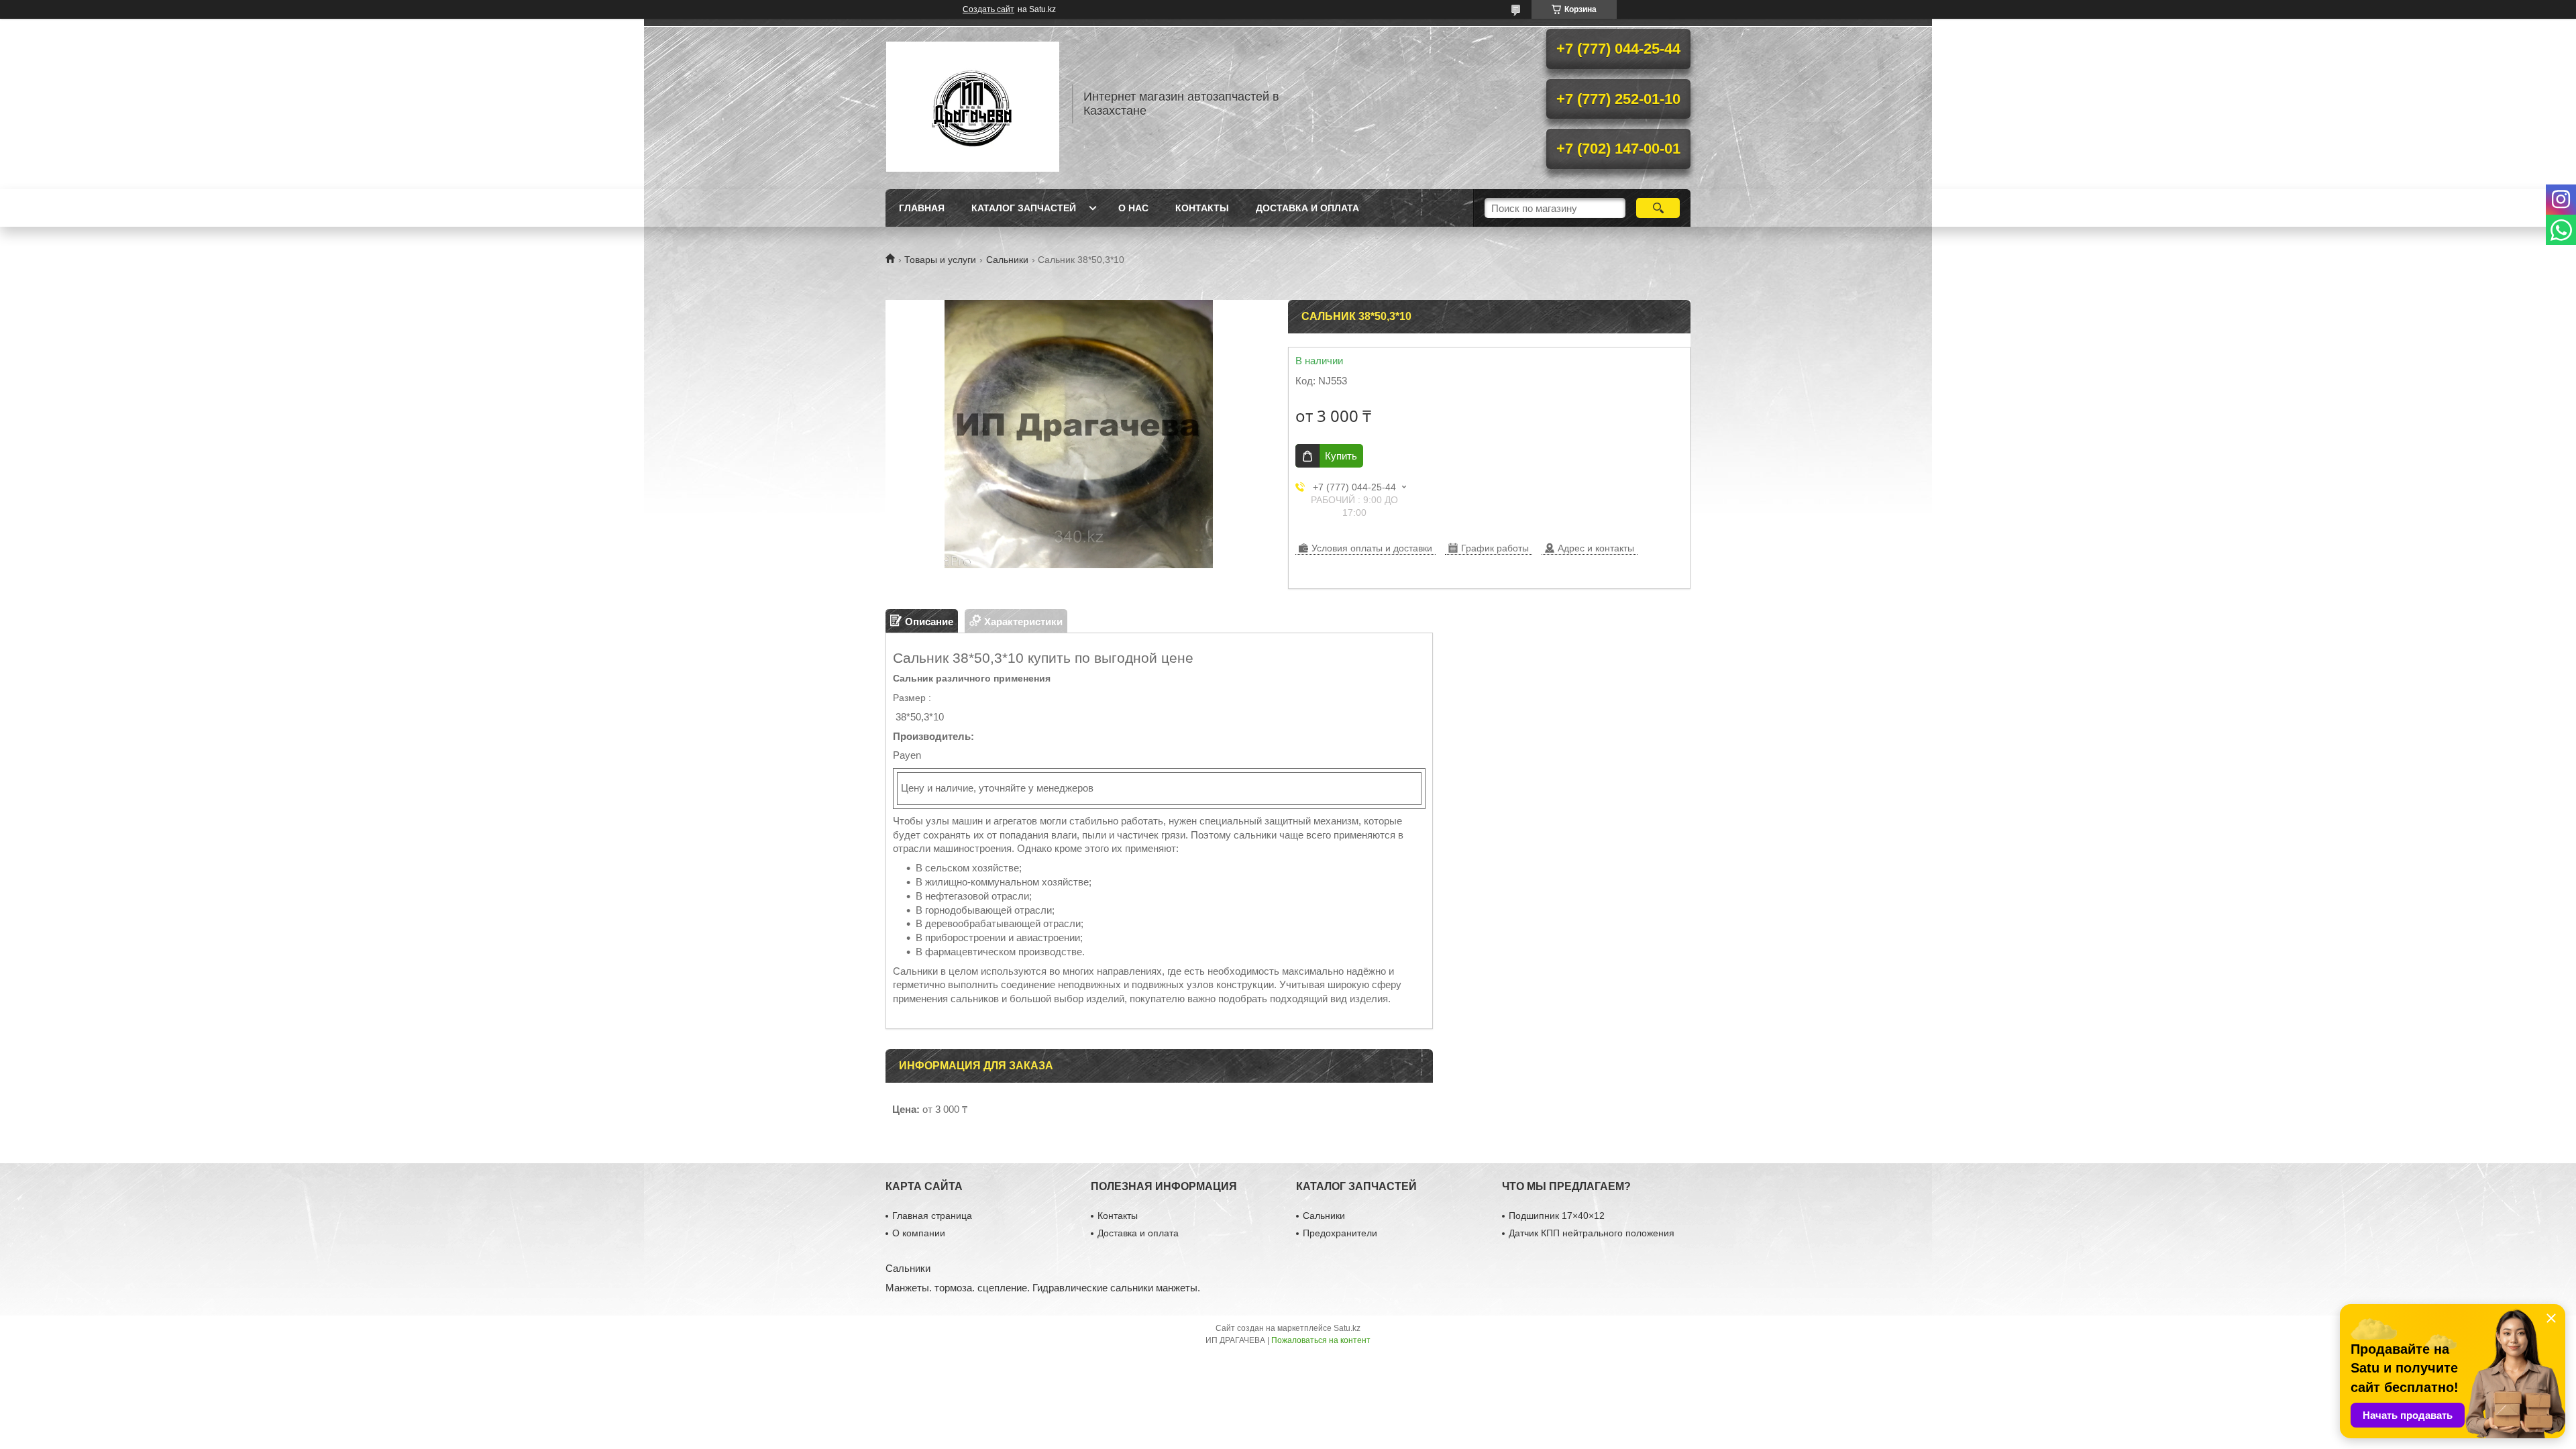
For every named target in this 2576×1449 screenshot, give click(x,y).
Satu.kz (1347, 1328)
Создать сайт (988, 9)
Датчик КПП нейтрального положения (1592, 1233)
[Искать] (1658, 208)
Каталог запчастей (1024, 208)
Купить (1341, 456)
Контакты (1202, 208)
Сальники (1007, 260)
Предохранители (1340, 1233)
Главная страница (932, 1216)
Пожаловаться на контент (1321, 1340)
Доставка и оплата (1307, 208)
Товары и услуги (940, 260)
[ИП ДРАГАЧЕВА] (973, 104)
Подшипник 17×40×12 (1557, 1216)
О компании (919, 1233)
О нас (1133, 208)
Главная (922, 208)
